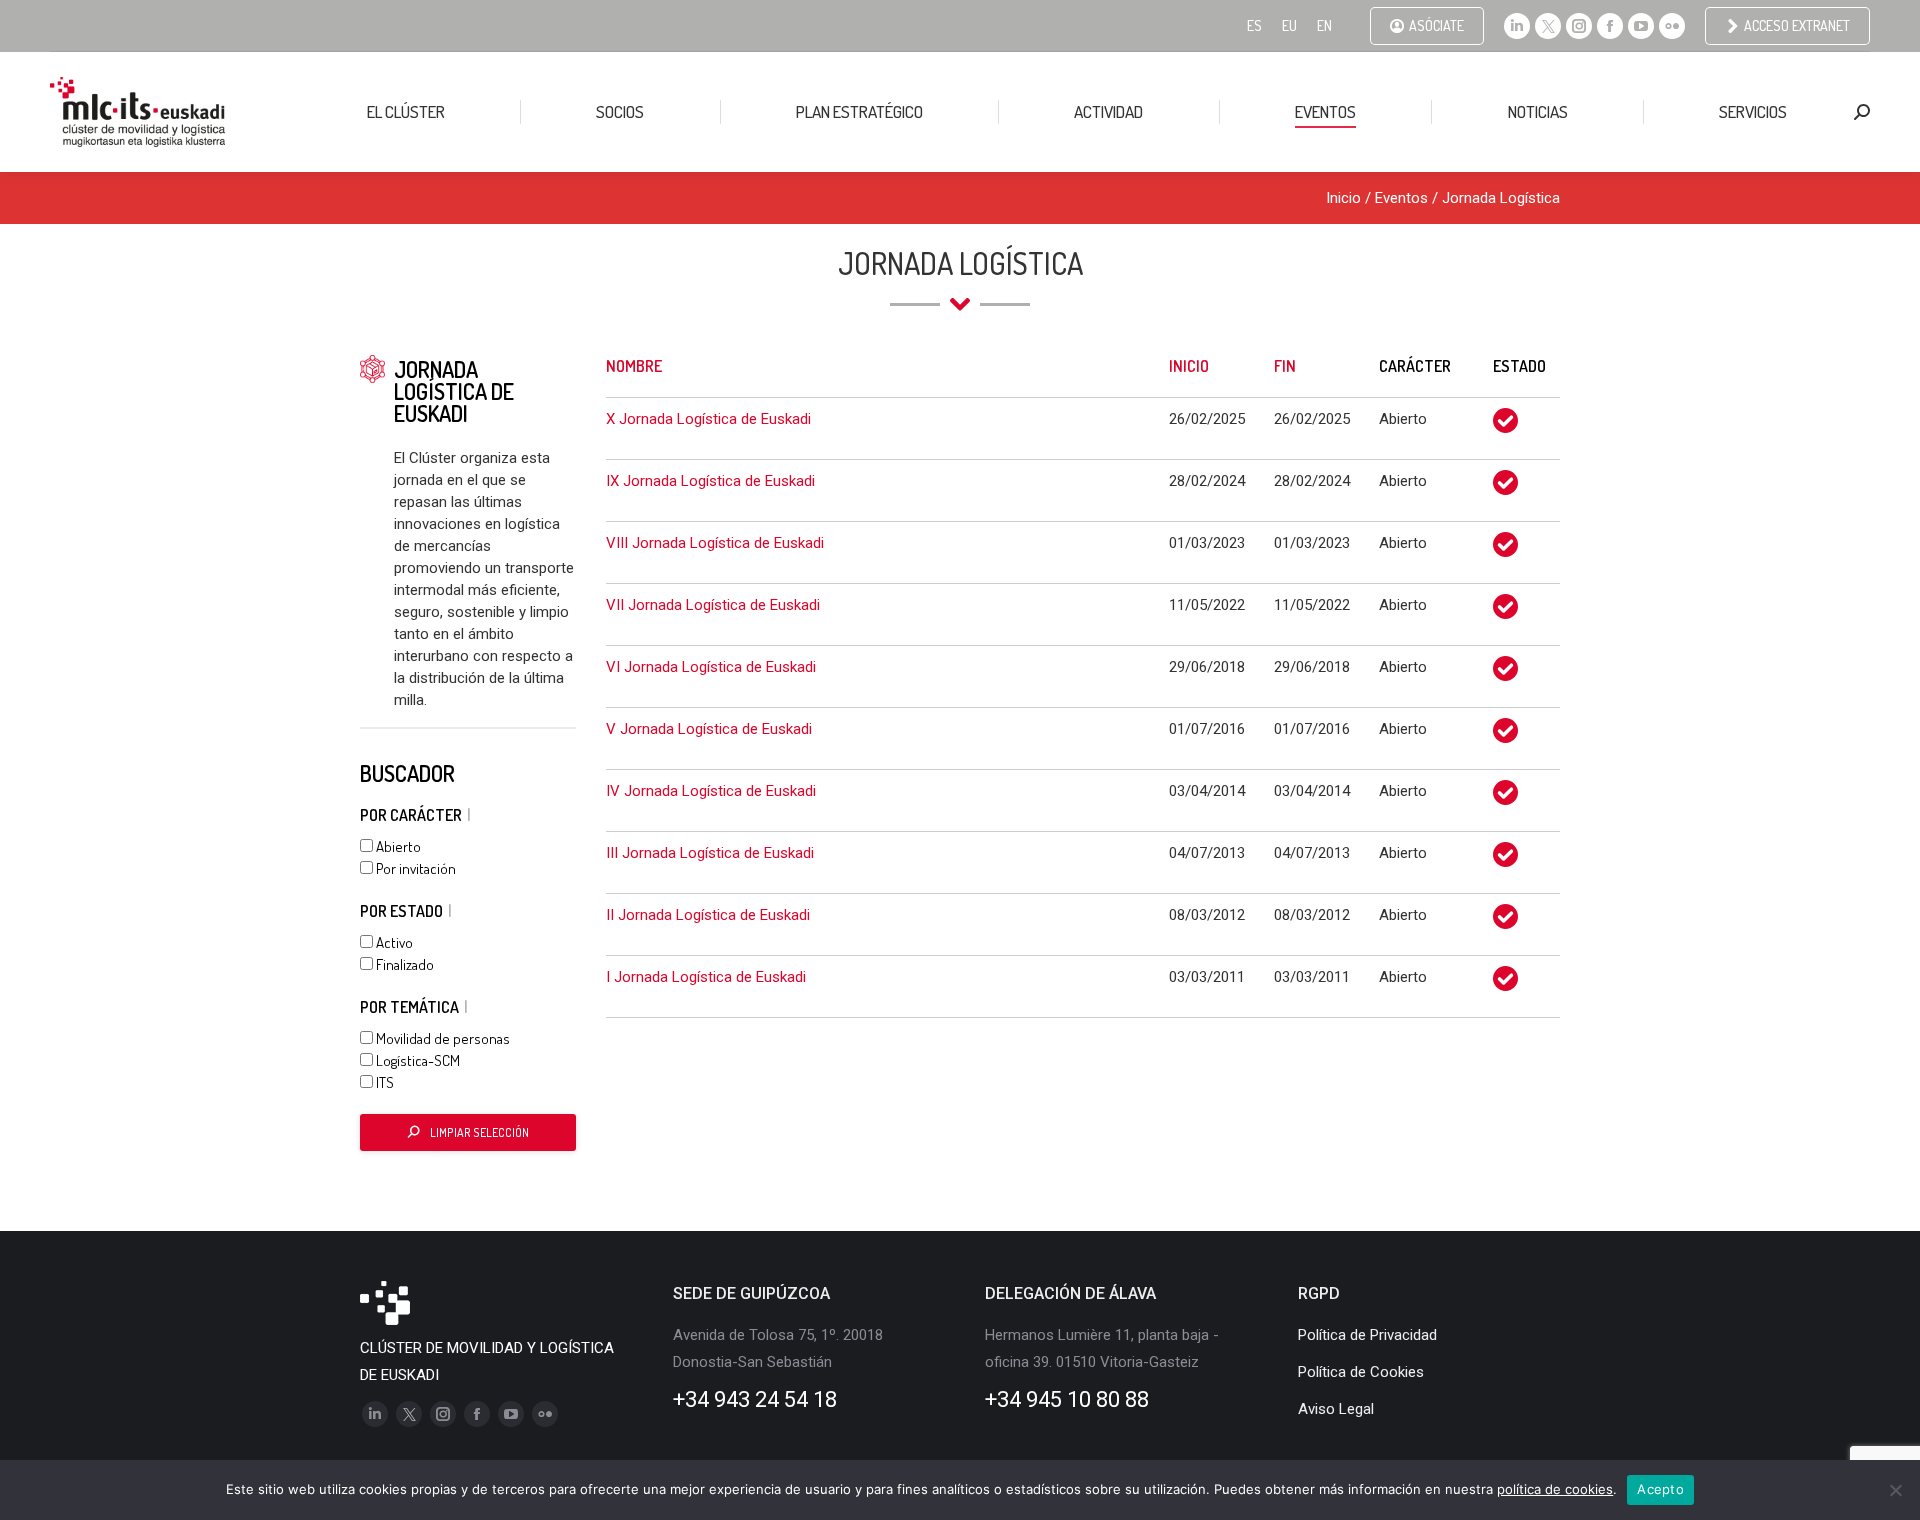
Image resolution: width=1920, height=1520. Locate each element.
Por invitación (414, 868)
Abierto (397, 846)
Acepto (1660, 1489)
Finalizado (403, 964)
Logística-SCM (416, 1060)
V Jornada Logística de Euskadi (709, 729)
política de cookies (1555, 1489)
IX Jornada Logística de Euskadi (710, 481)
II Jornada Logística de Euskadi (708, 915)
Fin (1285, 366)
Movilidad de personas (441, 1038)
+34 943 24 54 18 (755, 1399)
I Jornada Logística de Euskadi (706, 977)
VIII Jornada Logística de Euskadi (715, 543)
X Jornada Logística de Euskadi (708, 419)
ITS (383, 1082)
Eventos (1401, 198)
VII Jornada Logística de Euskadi (713, 605)
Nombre (634, 366)
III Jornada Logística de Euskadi (710, 853)
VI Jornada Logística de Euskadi (711, 667)
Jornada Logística (1501, 198)
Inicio (1343, 198)
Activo (393, 942)
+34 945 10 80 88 (1067, 1399)
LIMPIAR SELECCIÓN (479, 1132)
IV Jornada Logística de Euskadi (711, 791)
